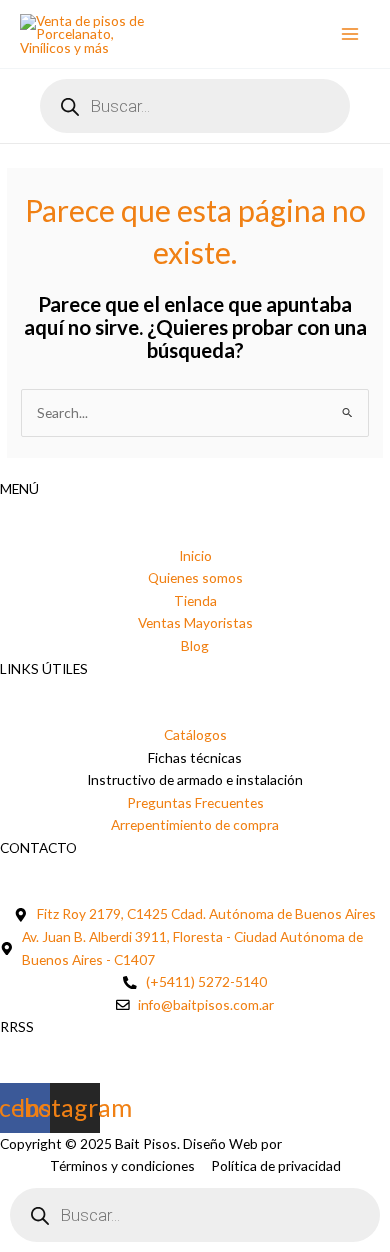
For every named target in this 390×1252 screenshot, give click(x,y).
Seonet (307, 1143)
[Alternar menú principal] (350, 34)
